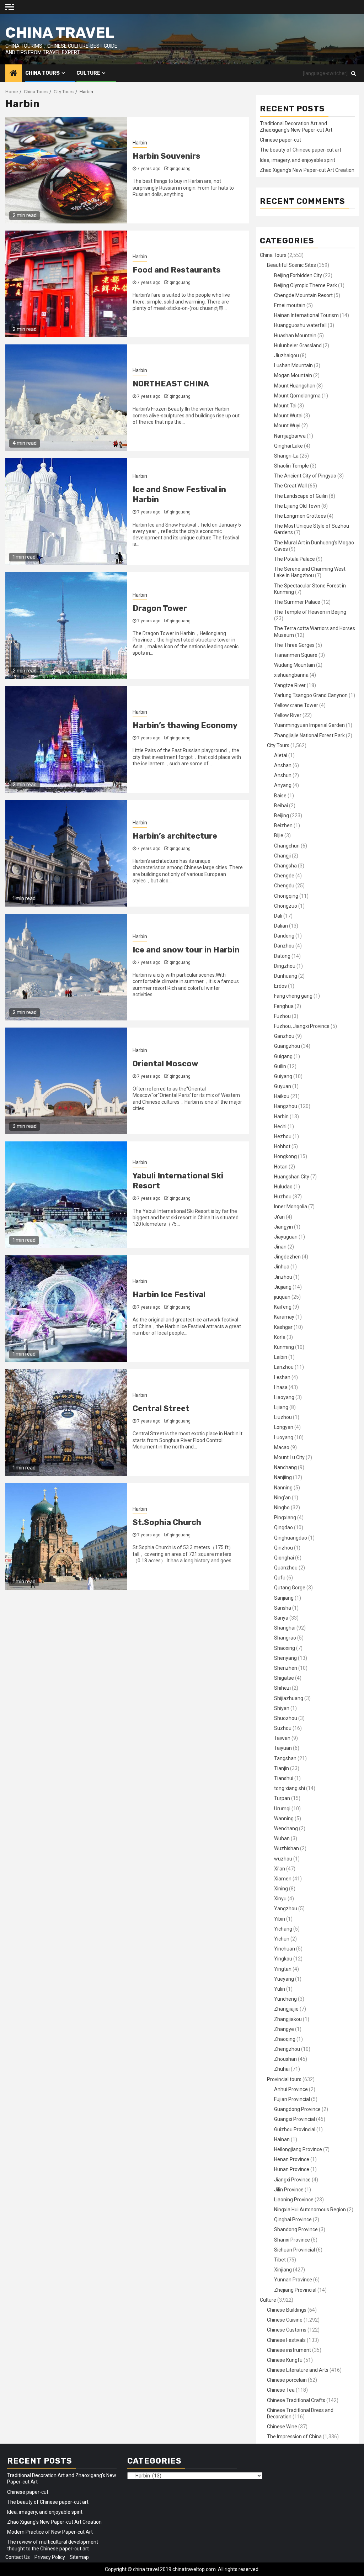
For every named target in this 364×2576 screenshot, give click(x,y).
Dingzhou (285, 966)
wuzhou (283, 1859)
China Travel (60, 33)
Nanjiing (283, 1477)
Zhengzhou (287, 2049)
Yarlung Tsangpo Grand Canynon (311, 695)
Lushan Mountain (293, 365)
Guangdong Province (297, 2109)
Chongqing (286, 896)
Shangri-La (286, 456)
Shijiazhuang (289, 1698)
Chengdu (284, 886)
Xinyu (280, 1899)
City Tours (278, 745)
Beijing (282, 815)
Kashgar (283, 1327)
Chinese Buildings (287, 2310)
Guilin (280, 1066)
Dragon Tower (160, 608)
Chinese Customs (287, 2330)
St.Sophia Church (167, 1522)
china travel (146, 2569)
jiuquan (282, 1297)
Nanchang (285, 1467)
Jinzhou (283, 1277)
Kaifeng (283, 1307)
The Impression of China (294, 2437)
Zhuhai (282, 2069)
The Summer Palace (297, 602)
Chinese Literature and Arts (298, 2370)
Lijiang (281, 1407)
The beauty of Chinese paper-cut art (301, 150)
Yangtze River (290, 685)
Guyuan (283, 1086)
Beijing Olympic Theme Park (306, 285)
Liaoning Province (294, 2200)
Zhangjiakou (288, 2019)
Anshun (283, 775)
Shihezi (282, 1688)
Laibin (281, 1357)
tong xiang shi (290, 1788)
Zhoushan (285, 2059)
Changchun (287, 846)
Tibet (280, 2260)
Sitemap (79, 2557)
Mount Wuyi (287, 426)
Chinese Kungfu (285, 2360)
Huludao (283, 1187)
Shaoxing (285, 1648)
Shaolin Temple (291, 466)
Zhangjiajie (286, 2009)
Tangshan (285, 1758)
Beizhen (283, 825)
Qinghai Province (293, 2219)
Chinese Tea (281, 2390)
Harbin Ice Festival (169, 1295)
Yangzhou (286, 1909)
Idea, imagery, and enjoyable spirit (298, 160)
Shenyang (285, 1658)
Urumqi (282, 1809)
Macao (282, 1447)
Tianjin (282, 1768)
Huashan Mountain (295, 336)
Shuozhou (286, 1718)
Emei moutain (290, 305)
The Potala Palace (295, 559)
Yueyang (284, 1979)
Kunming (284, 1347)
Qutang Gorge (290, 1588)
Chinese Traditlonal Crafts (296, 2400)
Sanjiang (284, 1598)
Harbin (140, 143)
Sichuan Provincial (295, 2250)
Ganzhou (284, 1036)
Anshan (283, 765)
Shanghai (285, 1628)
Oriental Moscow (165, 1064)
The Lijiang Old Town (297, 506)
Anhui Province (291, 2089)
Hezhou (283, 1136)
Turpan (282, 1798)
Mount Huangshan (295, 386)
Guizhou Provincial (295, 2129)
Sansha (283, 1608)
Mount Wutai (288, 416)
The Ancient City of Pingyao (305, 476)
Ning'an (282, 1498)
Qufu (280, 1578)
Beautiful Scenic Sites (291, 265)
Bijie (279, 835)
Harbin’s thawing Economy (185, 725)
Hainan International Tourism (306, 315)
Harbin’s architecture (175, 836)
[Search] (354, 73)
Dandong (284, 936)
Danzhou (284, 946)
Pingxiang (285, 1517)
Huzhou (283, 1197)
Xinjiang (283, 2270)
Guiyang (283, 1076)
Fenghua (284, 1006)
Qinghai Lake (288, 446)
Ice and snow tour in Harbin (186, 950)
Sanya (281, 1618)
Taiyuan (283, 1748)
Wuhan (282, 1838)
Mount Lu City (289, 1457)
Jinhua (282, 1267)
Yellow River (288, 715)
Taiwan (282, 1738)
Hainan (282, 2139)
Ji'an (279, 1217)
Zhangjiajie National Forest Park (309, 735)
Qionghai (284, 1558)
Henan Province (292, 2159)
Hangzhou (286, 1106)
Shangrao (285, 1638)
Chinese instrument (289, 2350)
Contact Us (18, 2557)
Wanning (284, 1818)
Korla (280, 1337)
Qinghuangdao (291, 1538)
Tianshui (284, 1778)
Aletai (281, 755)
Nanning (283, 1488)
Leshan (282, 1377)
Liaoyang (284, 1397)
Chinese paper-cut (280, 140)
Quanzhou (286, 1568)
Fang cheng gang (293, 996)
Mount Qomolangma (297, 396)
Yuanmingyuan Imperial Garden (309, 725)
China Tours (42, 73)
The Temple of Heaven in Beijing (310, 612)
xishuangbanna (291, 675)
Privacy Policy (50, 2557)
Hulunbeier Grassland (298, 345)
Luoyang (284, 1437)
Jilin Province (289, 2190)
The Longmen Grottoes (300, 516)
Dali (278, 916)
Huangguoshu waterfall (300, 325)
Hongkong (285, 1156)
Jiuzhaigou (287, 355)
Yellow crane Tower (296, 705)
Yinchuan (285, 1949)
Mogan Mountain (293, 375)
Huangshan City (292, 1177)
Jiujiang (283, 1287)
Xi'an (280, 1869)
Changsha (285, 866)
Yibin (280, 1919)
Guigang (283, 1056)
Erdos (280, 986)
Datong (282, 956)
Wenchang (286, 1828)
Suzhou (283, 1728)
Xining (281, 1889)
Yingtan (283, 1969)
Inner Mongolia (291, 1207)
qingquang (180, 169)
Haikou (282, 1096)
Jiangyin (283, 1227)
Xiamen (283, 1879)
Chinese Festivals (286, 2340)
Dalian (281, 926)
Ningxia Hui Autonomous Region (310, 2210)
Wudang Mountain (295, 665)
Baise (280, 796)
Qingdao (283, 1527)
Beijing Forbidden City (298, 275)
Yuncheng (285, 1999)
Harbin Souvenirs (167, 156)
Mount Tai (285, 406)
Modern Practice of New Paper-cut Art (50, 2532)
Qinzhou (283, 1548)
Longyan (284, 1427)
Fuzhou (282, 1016)
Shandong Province (296, 2229)
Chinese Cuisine (285, 2320)
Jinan (280, 1247)
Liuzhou (283, 1417)
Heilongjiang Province (298, 2149)
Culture (88, 73)
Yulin (280, 1989)
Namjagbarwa (290, 436)
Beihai (281, 806)
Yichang (283, 1929)
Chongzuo (286, 906)
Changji (282, 856)
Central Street (161, 1408)
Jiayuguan (286, 1237)
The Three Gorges (294, 645)
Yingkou (283, 1959)
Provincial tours (284, 2079)
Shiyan (282, 1708)
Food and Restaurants (177, 270)
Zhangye (284, 2029)
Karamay (284, 1317)
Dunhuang (286, 976)
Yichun (282, 1939)
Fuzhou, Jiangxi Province (302, 1026)
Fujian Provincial (292, 2099)
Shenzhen (286, 1668)
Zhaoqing (285, 2039)
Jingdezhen (287, 1257)
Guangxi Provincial (295, 2119)
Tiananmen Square (296, 655)
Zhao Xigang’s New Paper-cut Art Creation (307, 170)
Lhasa (281, 1387)
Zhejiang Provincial (295, 2290)
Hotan (281, 1167)
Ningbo (282, 1508)
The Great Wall (290, 486)
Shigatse (284, 1678)
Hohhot (282, 1146)
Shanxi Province (292, 2240)
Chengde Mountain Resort (303, 295)
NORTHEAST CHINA (171, 384)
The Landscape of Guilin (301, 496)
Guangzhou (287, 1046)
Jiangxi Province (292, 2180)
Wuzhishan (287, 1848)
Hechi (280, 1126)
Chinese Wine (282, 2427)
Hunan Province (292, 2169)
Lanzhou (284, 1367)
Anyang (283, 785)
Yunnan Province (293, 2280)
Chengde (284, 876)
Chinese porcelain (287, 2380)
